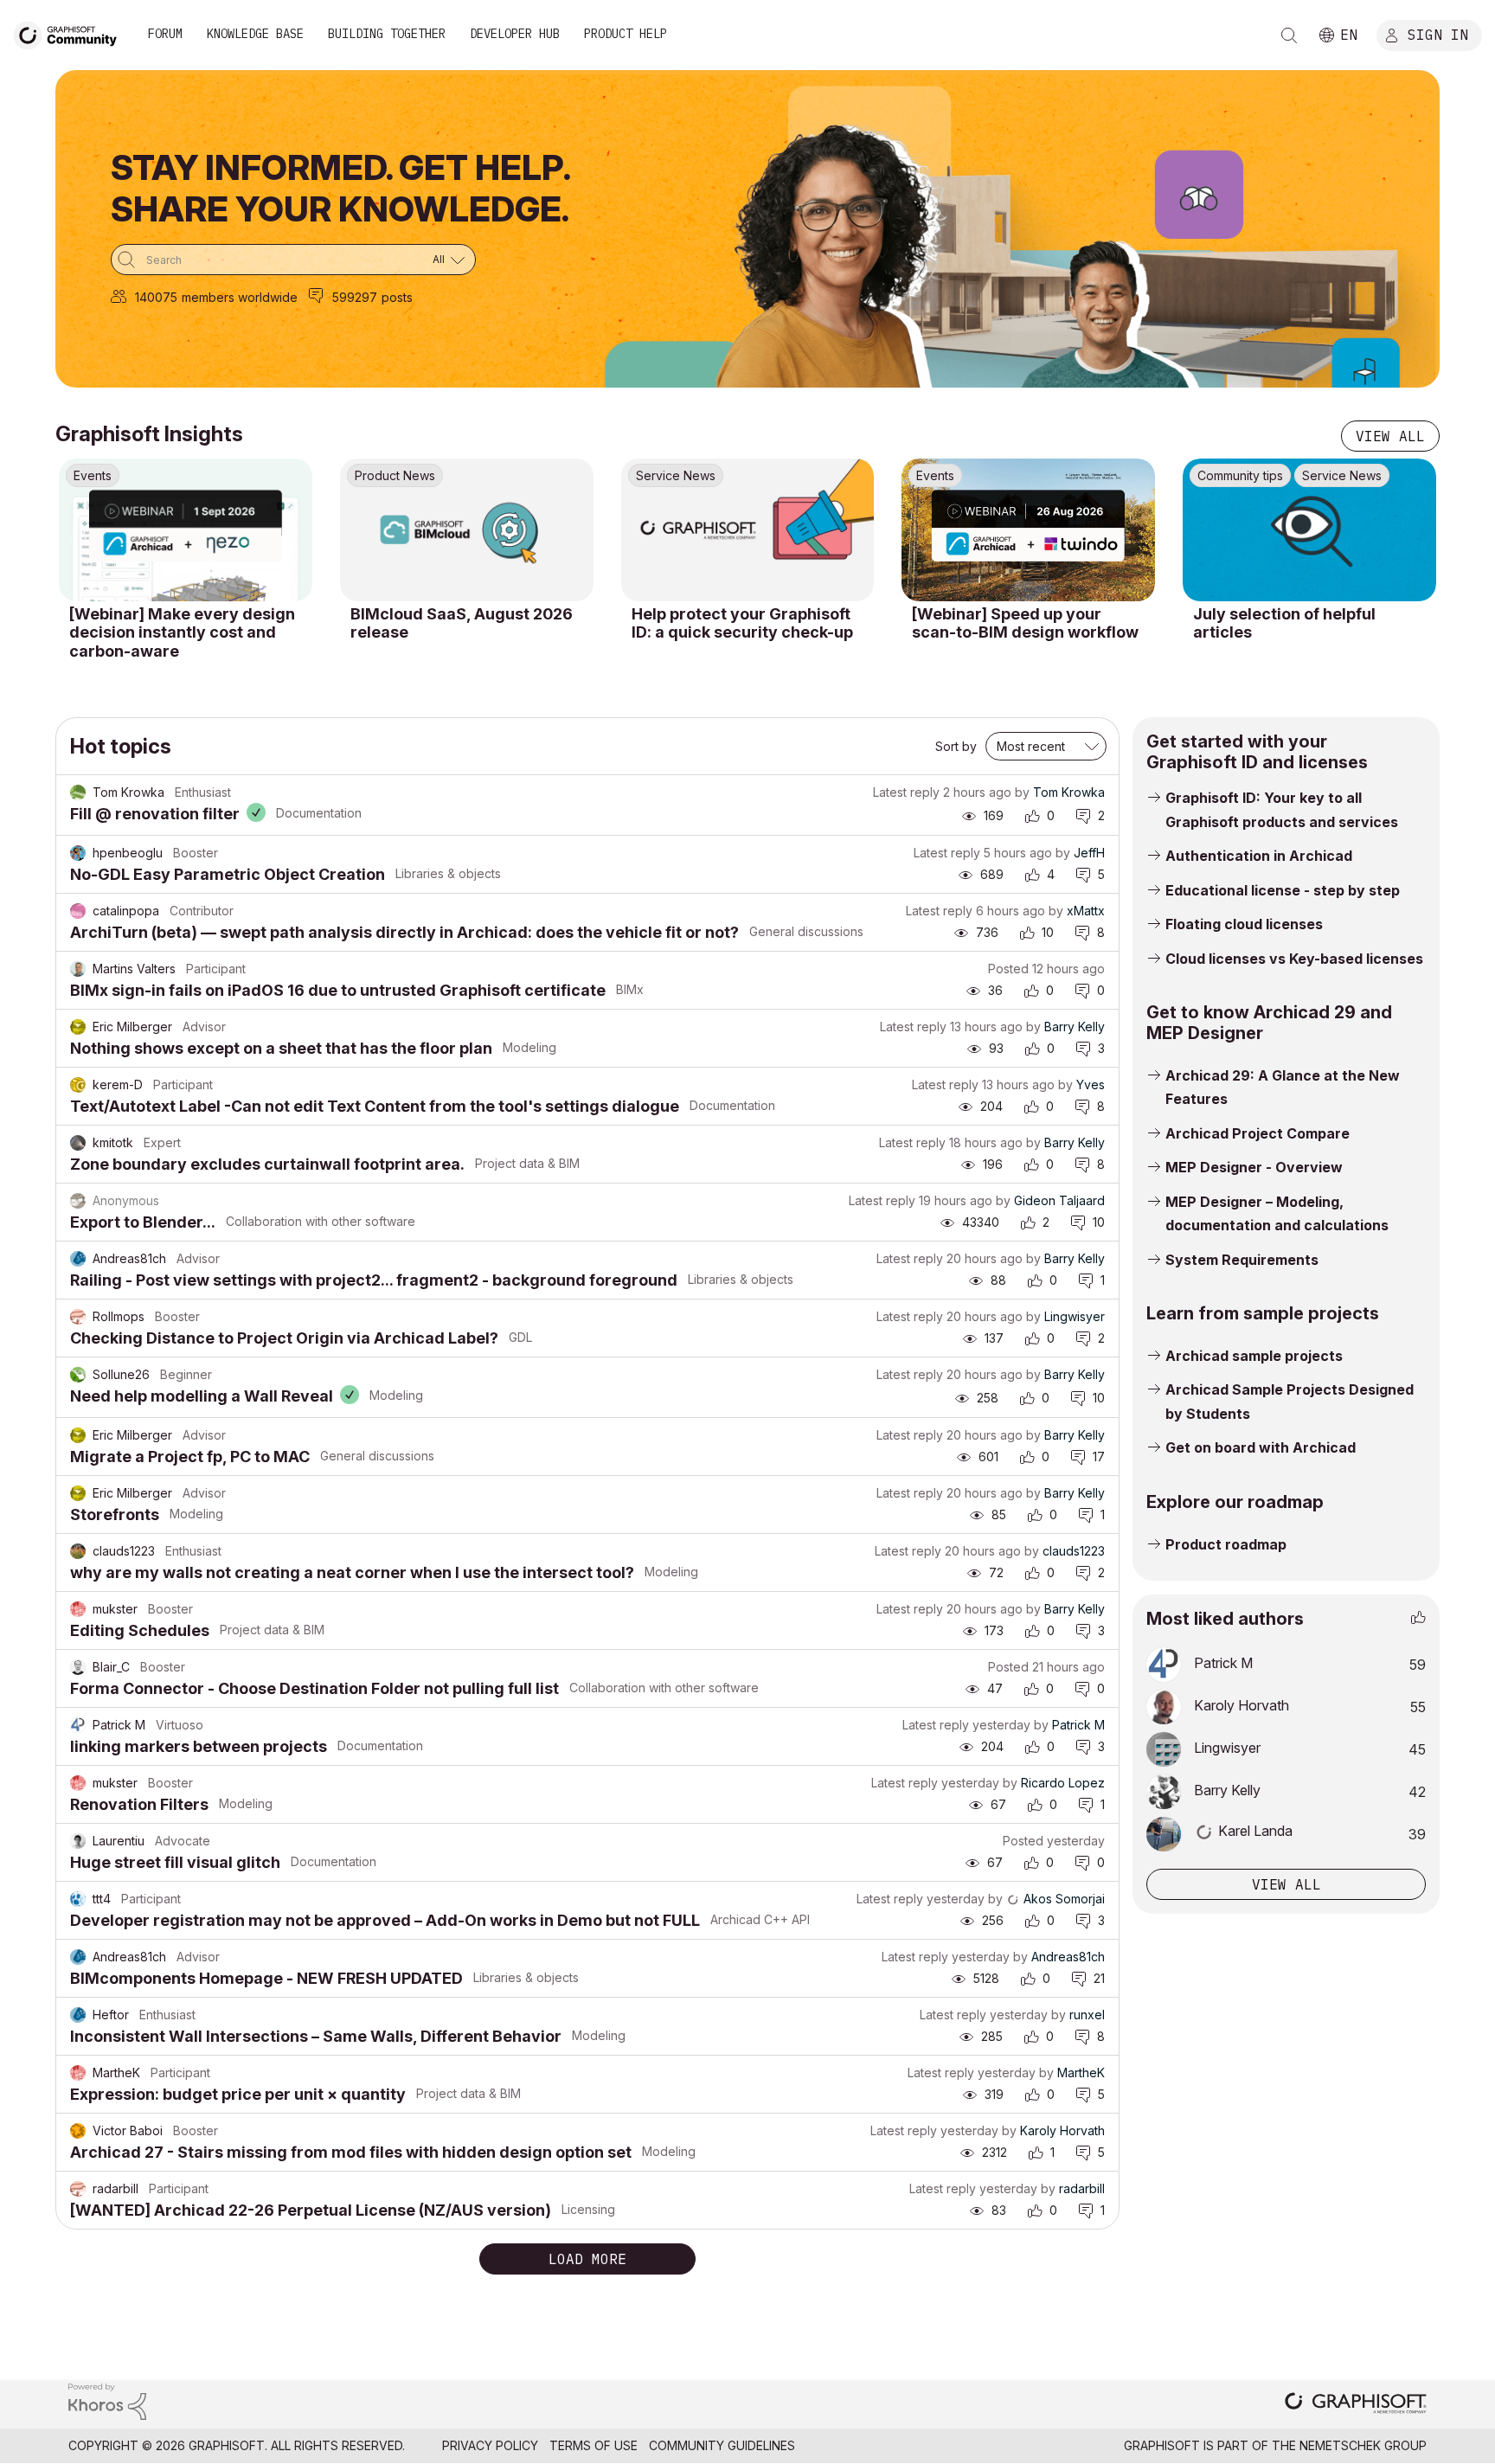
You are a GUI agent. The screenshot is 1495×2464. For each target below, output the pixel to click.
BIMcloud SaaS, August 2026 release (462, 623)
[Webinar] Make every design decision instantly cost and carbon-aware (182, 632)
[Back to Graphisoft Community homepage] (71, 33)
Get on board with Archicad (1261, 1447)
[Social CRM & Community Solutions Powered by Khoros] (107, 2400)
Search (1289, 35)
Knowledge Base (255, 34)
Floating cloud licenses (1244, 924)
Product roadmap (1226, 1544)
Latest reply (906, 792)
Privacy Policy (490, 2445)
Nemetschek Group (1363, 2445)
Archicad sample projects (1254, 1356)
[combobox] (293, 260)
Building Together (387, 34)
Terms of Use (594, 2445)
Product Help (626, 34)
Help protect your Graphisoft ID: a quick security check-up (742, 623)
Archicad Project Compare (1258, 1133)
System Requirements (1242, 1260)
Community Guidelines (722, 2445)
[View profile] (78, 792)
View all (1390, 436)
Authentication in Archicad (1259, 856)
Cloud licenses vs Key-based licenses (1294, 959)
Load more (587, 2259)
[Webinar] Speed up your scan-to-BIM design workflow (1025, 623)
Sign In (1438, 34)
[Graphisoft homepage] (1356, 2405)
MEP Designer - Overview (1254, 1167)
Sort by (956, 746)
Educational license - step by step (1283, 890)
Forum (165, 34)
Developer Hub (515, 34)
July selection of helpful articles (1284, 623)
